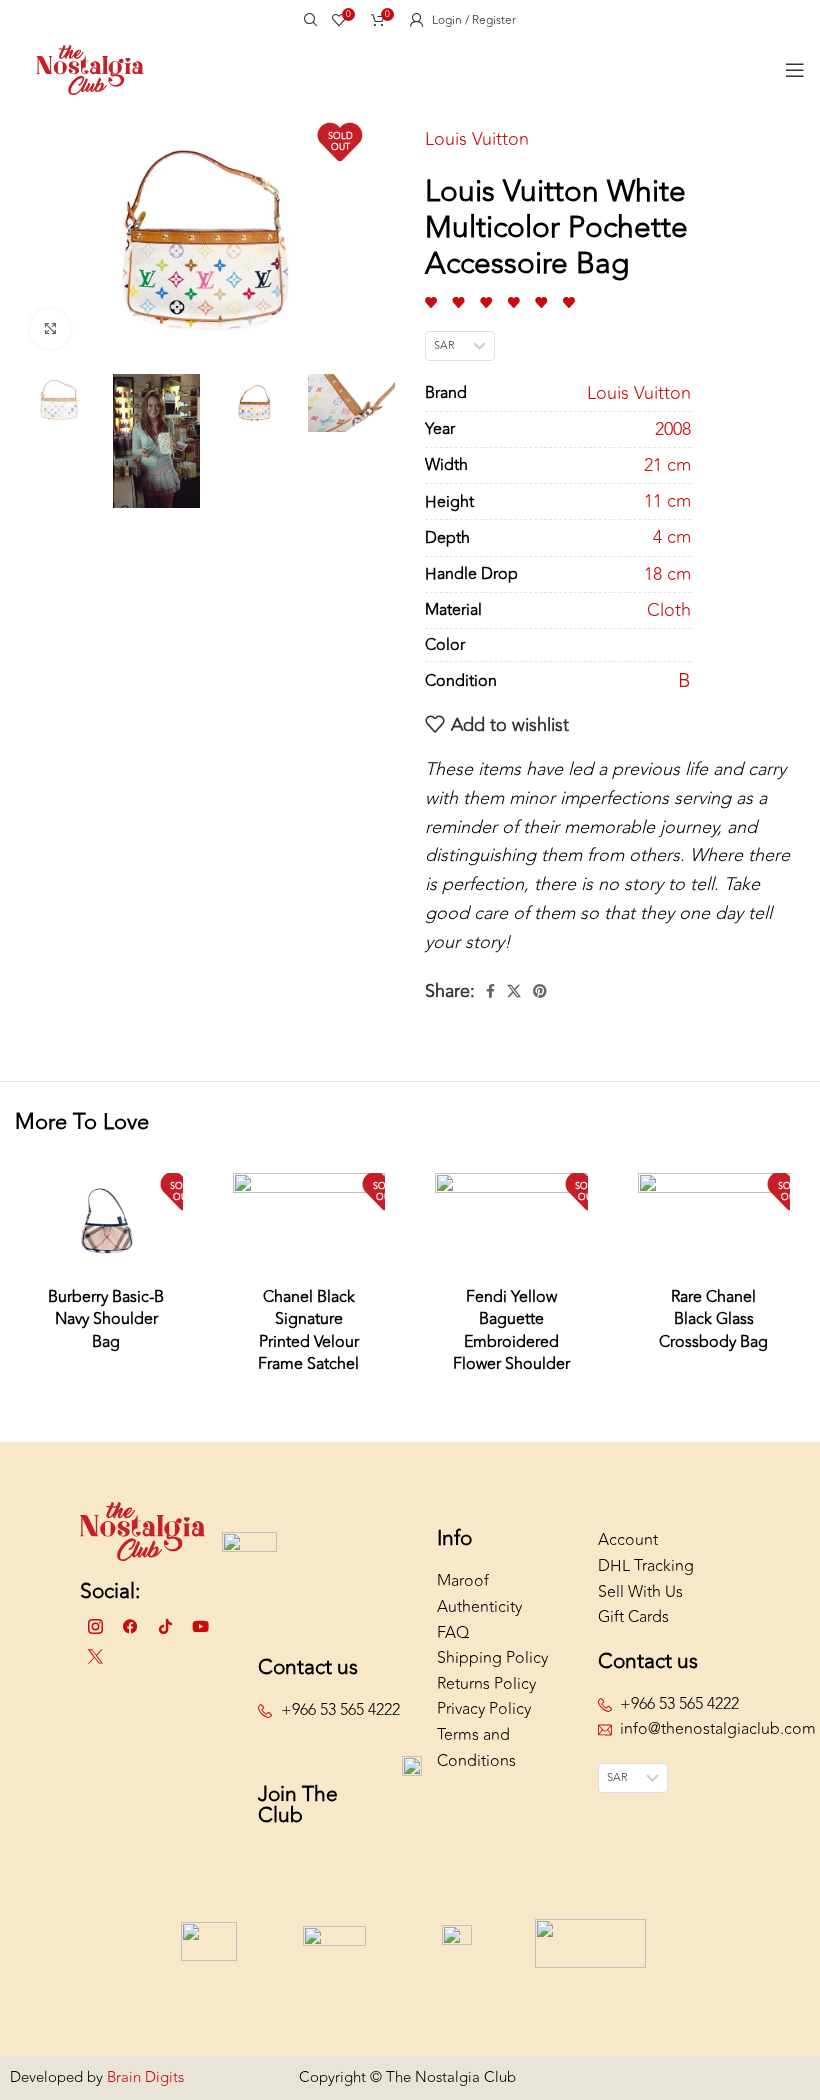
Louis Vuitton (477, 139)
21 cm (667, 465)
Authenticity (479, 1607)
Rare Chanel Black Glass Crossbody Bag (713, 1319)
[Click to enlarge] (50, 329)
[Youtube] (200, 1627)
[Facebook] (130, 1627)
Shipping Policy (492, 1658)
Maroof (463, 1581)
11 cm (667, 501)
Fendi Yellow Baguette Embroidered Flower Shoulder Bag (511, 1342)
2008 (673, 429)
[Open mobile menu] (795, 70)
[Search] (308, 20)
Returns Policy (486, 1684)
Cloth (669, 610)
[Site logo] (90, 68)
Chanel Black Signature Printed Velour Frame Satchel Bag (308, 1342)
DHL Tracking (646, 1566)
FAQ (453, 1633)
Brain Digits (143, 2077)
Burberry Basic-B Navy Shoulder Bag (106, 1319)
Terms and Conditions (476, 1748)
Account (628, 1540)
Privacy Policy (484, 1709)
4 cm (672, 537)
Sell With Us (640, 1592)
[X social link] (514, 991)
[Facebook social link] (490, 991)
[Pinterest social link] (540, 991)
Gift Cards (633, 1617)
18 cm (667, 574)
